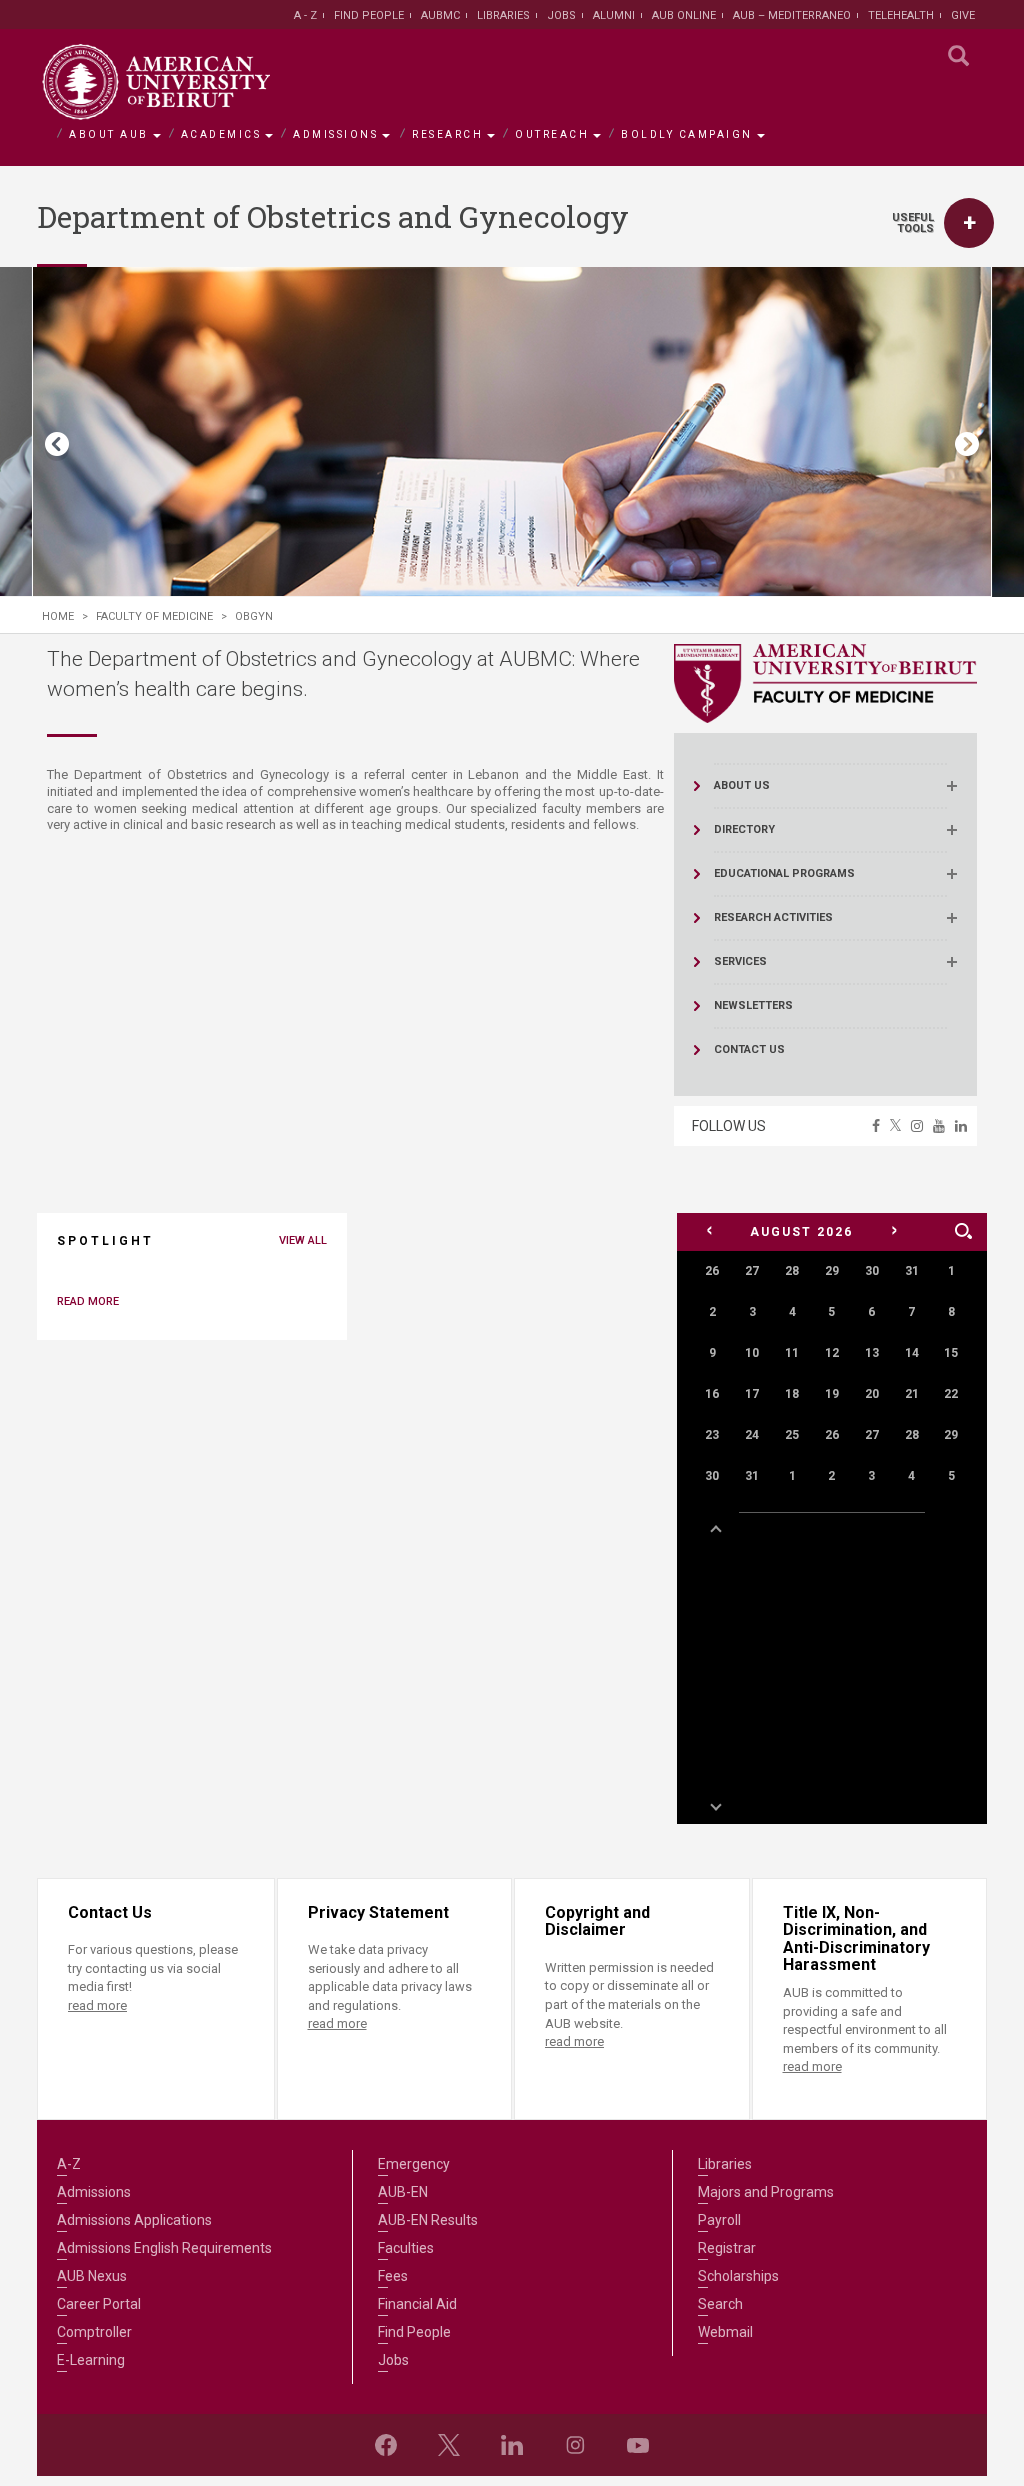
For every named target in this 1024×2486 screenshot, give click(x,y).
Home (58, 616)
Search (720, 2304)
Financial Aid (417, 2304)
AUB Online (684, 15)
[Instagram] (575, 2445)
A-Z (69, 2164)
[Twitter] (449, 2445)
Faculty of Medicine (154, 616)
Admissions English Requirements (164, 2248)
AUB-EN (403, 2192)
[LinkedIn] (512, 2445)
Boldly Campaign (687, 134)
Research (447, 134)
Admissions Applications (134, 2220)
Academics (221, 134)
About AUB (109, 134)
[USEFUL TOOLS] (969, 223)
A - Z (305, 15)
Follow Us (729, 1126)
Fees (393, 2276)
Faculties (406, 2248)
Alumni (614, 15)
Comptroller (94, 2332)
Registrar (727, 2248)
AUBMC (440, 15)
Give (963, 15)
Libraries (503, 15)
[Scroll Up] (715, 1530)
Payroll (719, 2220)
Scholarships (738, 2276)
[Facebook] (386, 2445)
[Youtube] (638, 2445)
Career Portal (99, 2304)
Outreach (552, 134)
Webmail (725, 2332)
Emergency (414, 2164)
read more (97, 2005)
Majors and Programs (766, 2192)
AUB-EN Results (428, 2220)
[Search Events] (963, 1232)
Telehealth (901, 15)
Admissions (335, 134)
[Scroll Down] (715, 1804)
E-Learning (91, 2360)
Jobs (561, 15)
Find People (369, 15)
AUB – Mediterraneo (792, 15)
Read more (88, 1301)
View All (303, 1240)
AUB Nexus (92, 2276)
